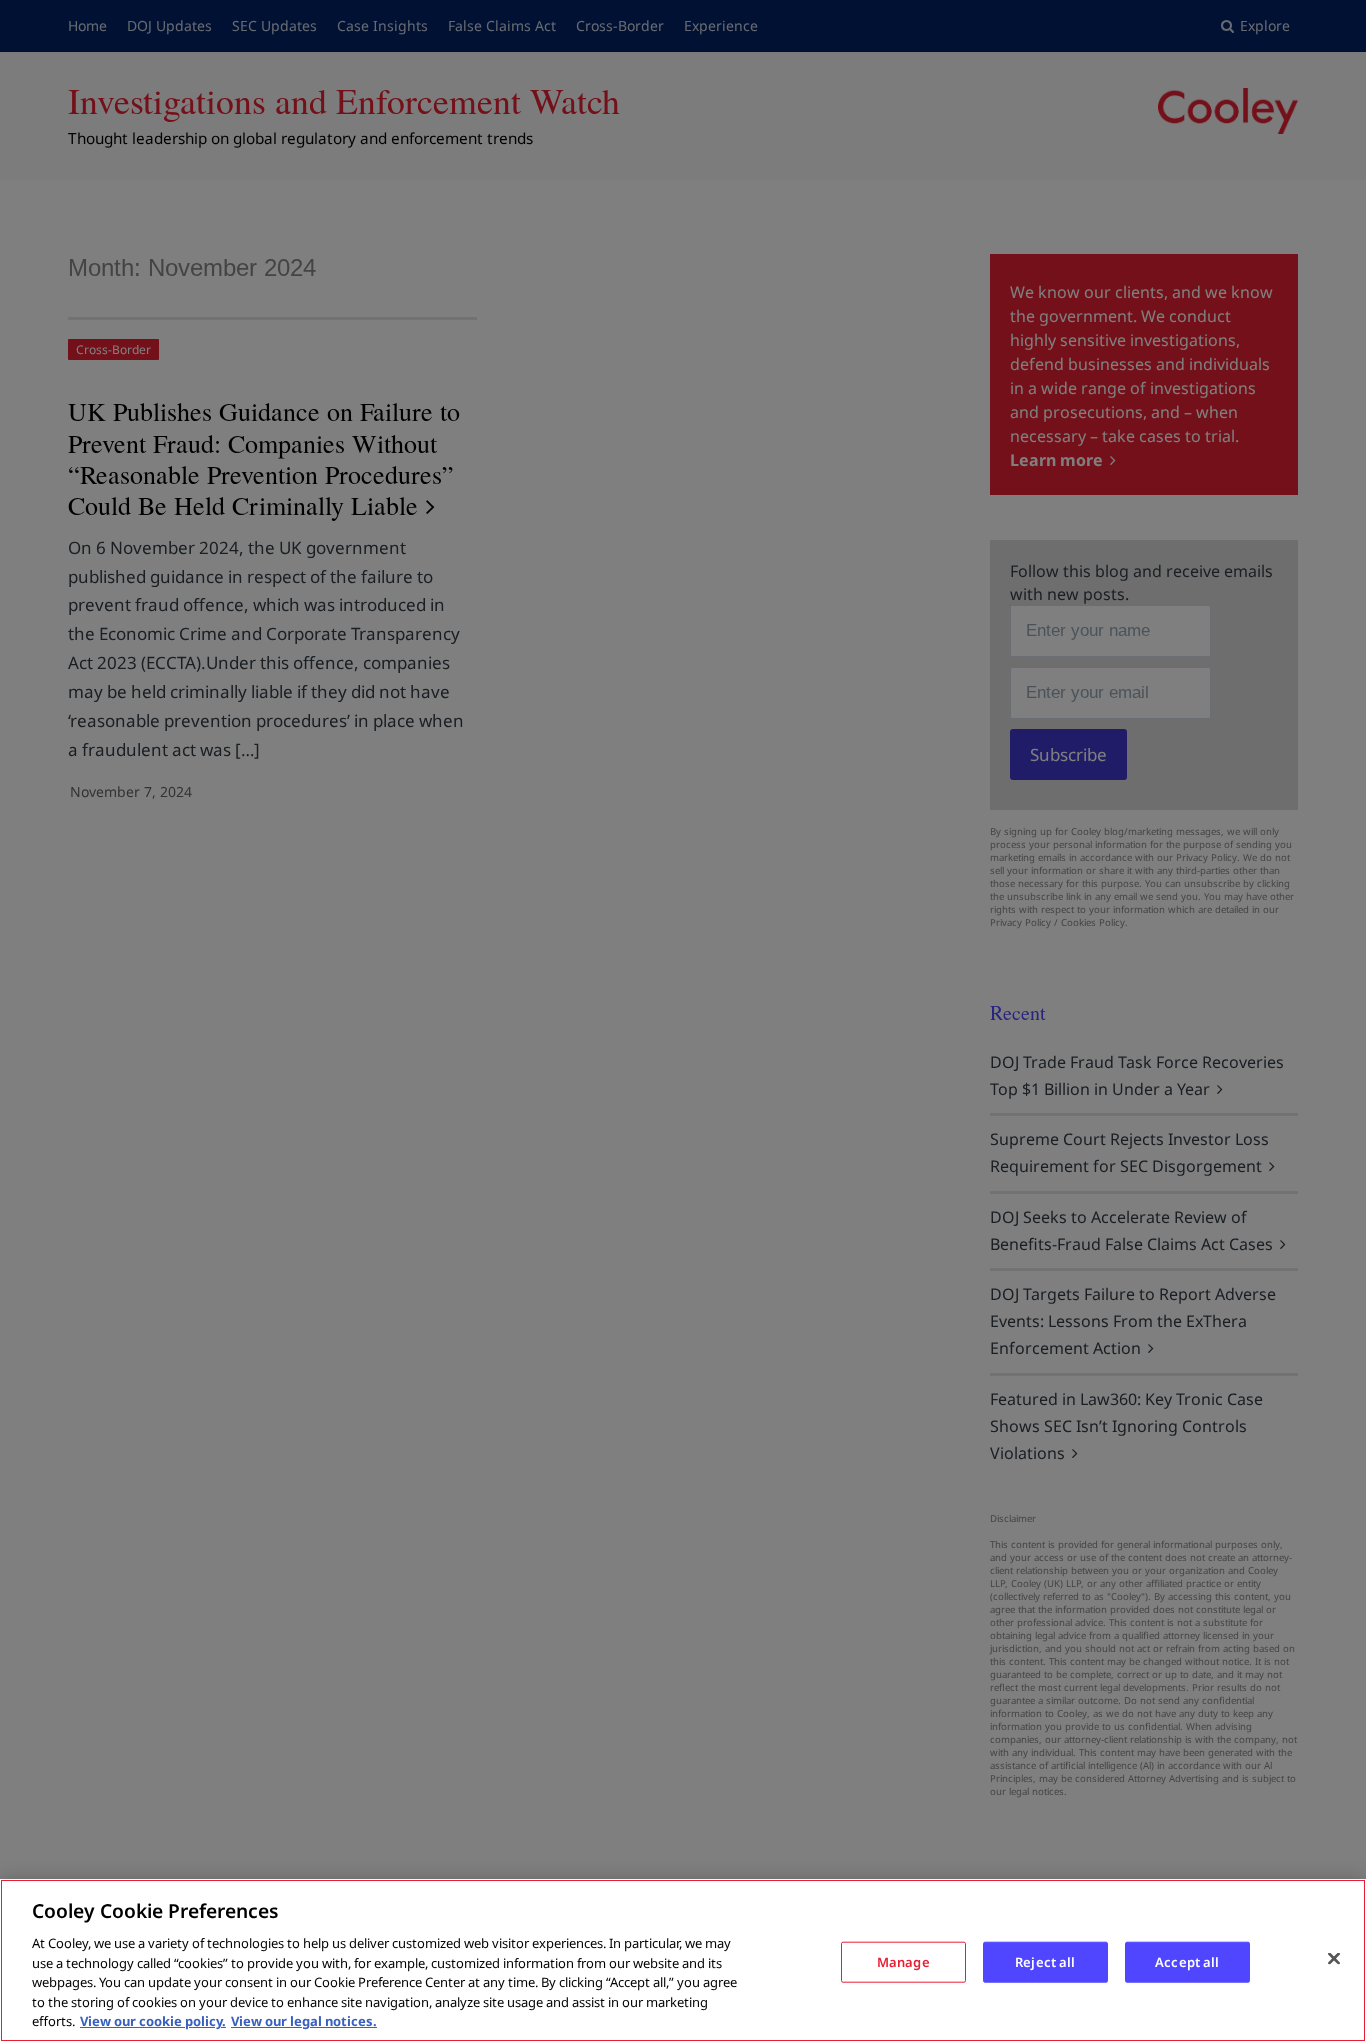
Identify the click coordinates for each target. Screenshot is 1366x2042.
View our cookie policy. (153, 2021)
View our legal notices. (304, 2021)
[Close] (1334, 1958)
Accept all (1187, 1961)
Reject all (1045, 1961)
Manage (903, 1961)
